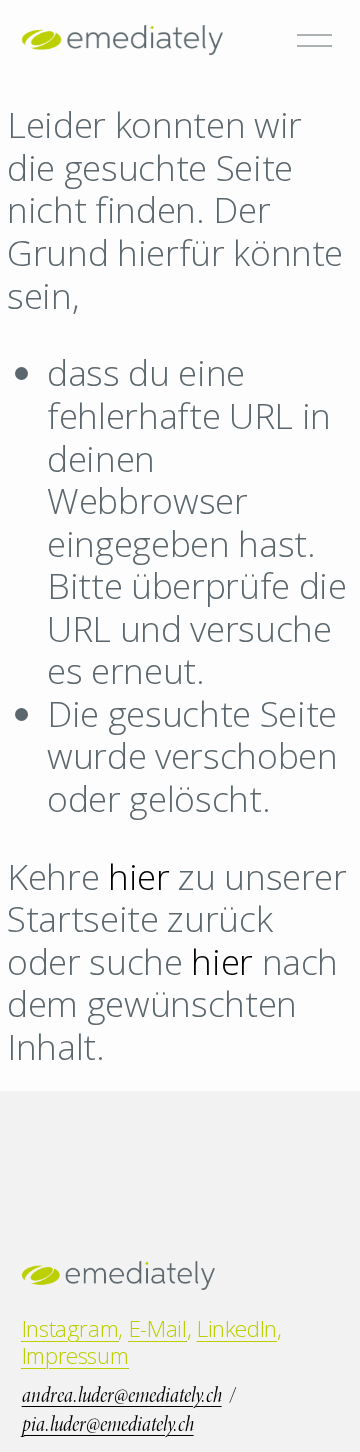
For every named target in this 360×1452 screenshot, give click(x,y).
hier (139, 876)
